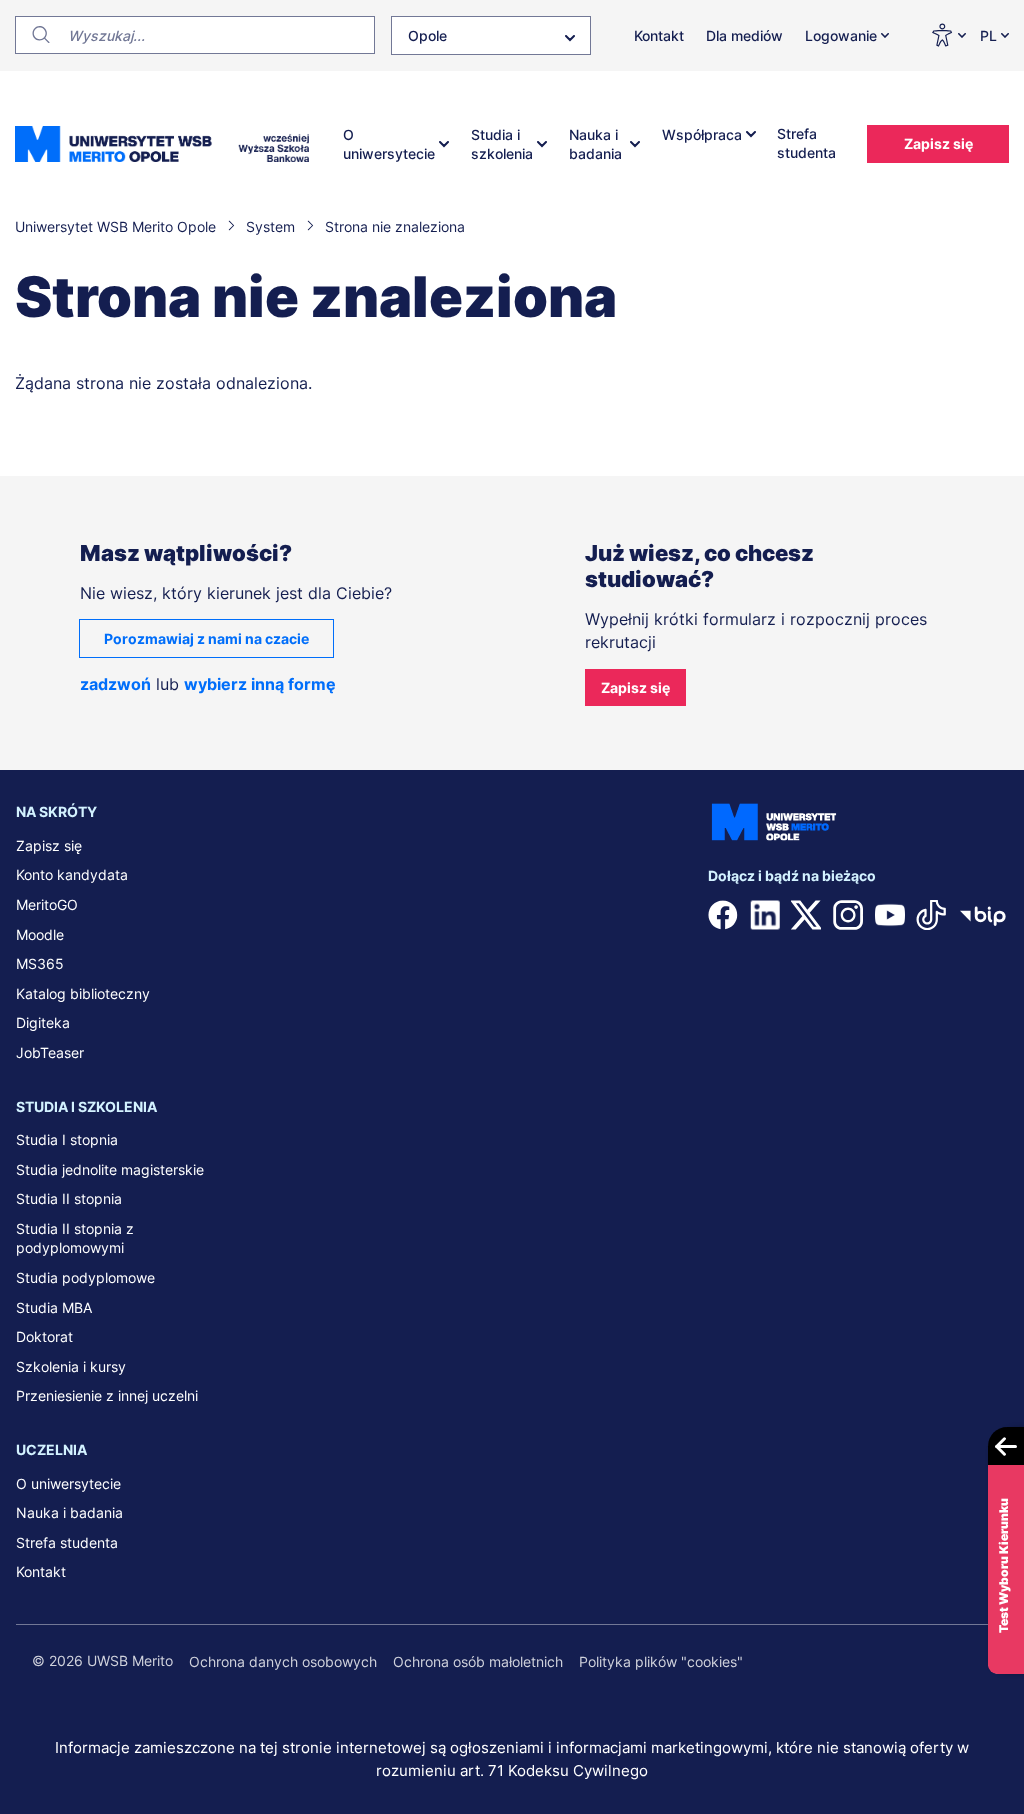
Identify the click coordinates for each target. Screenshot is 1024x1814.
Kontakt (659, 35)
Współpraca (702, 134)
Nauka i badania (595, 144)
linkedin (765, 915)
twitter (806, 915)
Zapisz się (938, 143)
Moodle (40, 934)
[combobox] (491, 35)
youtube (890, 915)
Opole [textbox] (427, 35)
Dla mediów (744, 35)
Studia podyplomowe (85, 1277)
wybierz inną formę (260, 684)
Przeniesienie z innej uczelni (107, 1395)
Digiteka (43, 1022)
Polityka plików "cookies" (661, 1661)
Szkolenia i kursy (71, 1366)
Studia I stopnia (67, 1139)
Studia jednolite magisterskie (110, 1169)
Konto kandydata (72, 874)
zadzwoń (115, 684)
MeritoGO (47, 904)
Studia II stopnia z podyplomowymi (75, 1238)
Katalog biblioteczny (83, 993)
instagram (848, 915)
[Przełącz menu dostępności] (947, 35)
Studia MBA (54, 1307)
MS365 (40, 963)
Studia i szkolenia (502, 144)
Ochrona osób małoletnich (478, 1661)
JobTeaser (50, 1052)
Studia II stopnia (69, 1198)
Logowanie (841, 35)
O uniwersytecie (389, 144)
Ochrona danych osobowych (283, 1661)
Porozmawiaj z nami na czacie (206, 638)
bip (983, 915)
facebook (723, 915)
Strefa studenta (806, 143)
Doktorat (44, 1336)
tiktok (931, 915)
